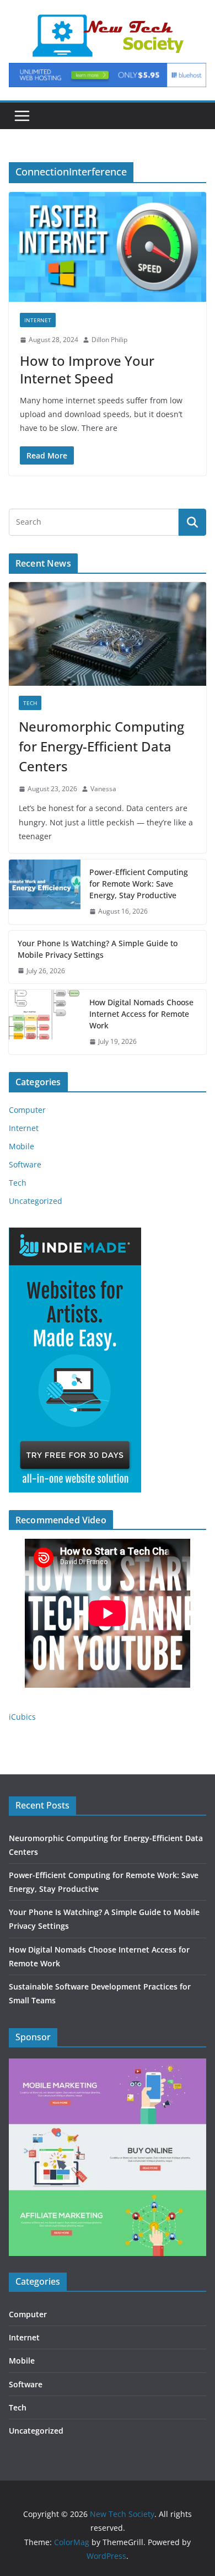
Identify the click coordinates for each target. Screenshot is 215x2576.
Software (25, 1164)
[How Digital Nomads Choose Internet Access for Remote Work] (45, 1022)
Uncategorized (36, 1201)
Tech (30, 703)
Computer (27, 1110)
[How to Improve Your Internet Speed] (108, 247)
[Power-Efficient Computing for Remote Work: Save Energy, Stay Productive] (45, 892)
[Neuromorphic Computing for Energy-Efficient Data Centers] (108, 634)
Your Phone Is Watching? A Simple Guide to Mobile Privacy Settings (98, 949)
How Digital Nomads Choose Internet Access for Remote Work (141, 1014)
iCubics (22, 1717)
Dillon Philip (109, 340)
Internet (38, 320)
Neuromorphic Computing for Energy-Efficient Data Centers (101, 746)
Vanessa (103, 789)
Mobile (21, 1146)
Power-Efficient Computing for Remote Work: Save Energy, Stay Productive (139, 884)
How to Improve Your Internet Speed (87, 369)
